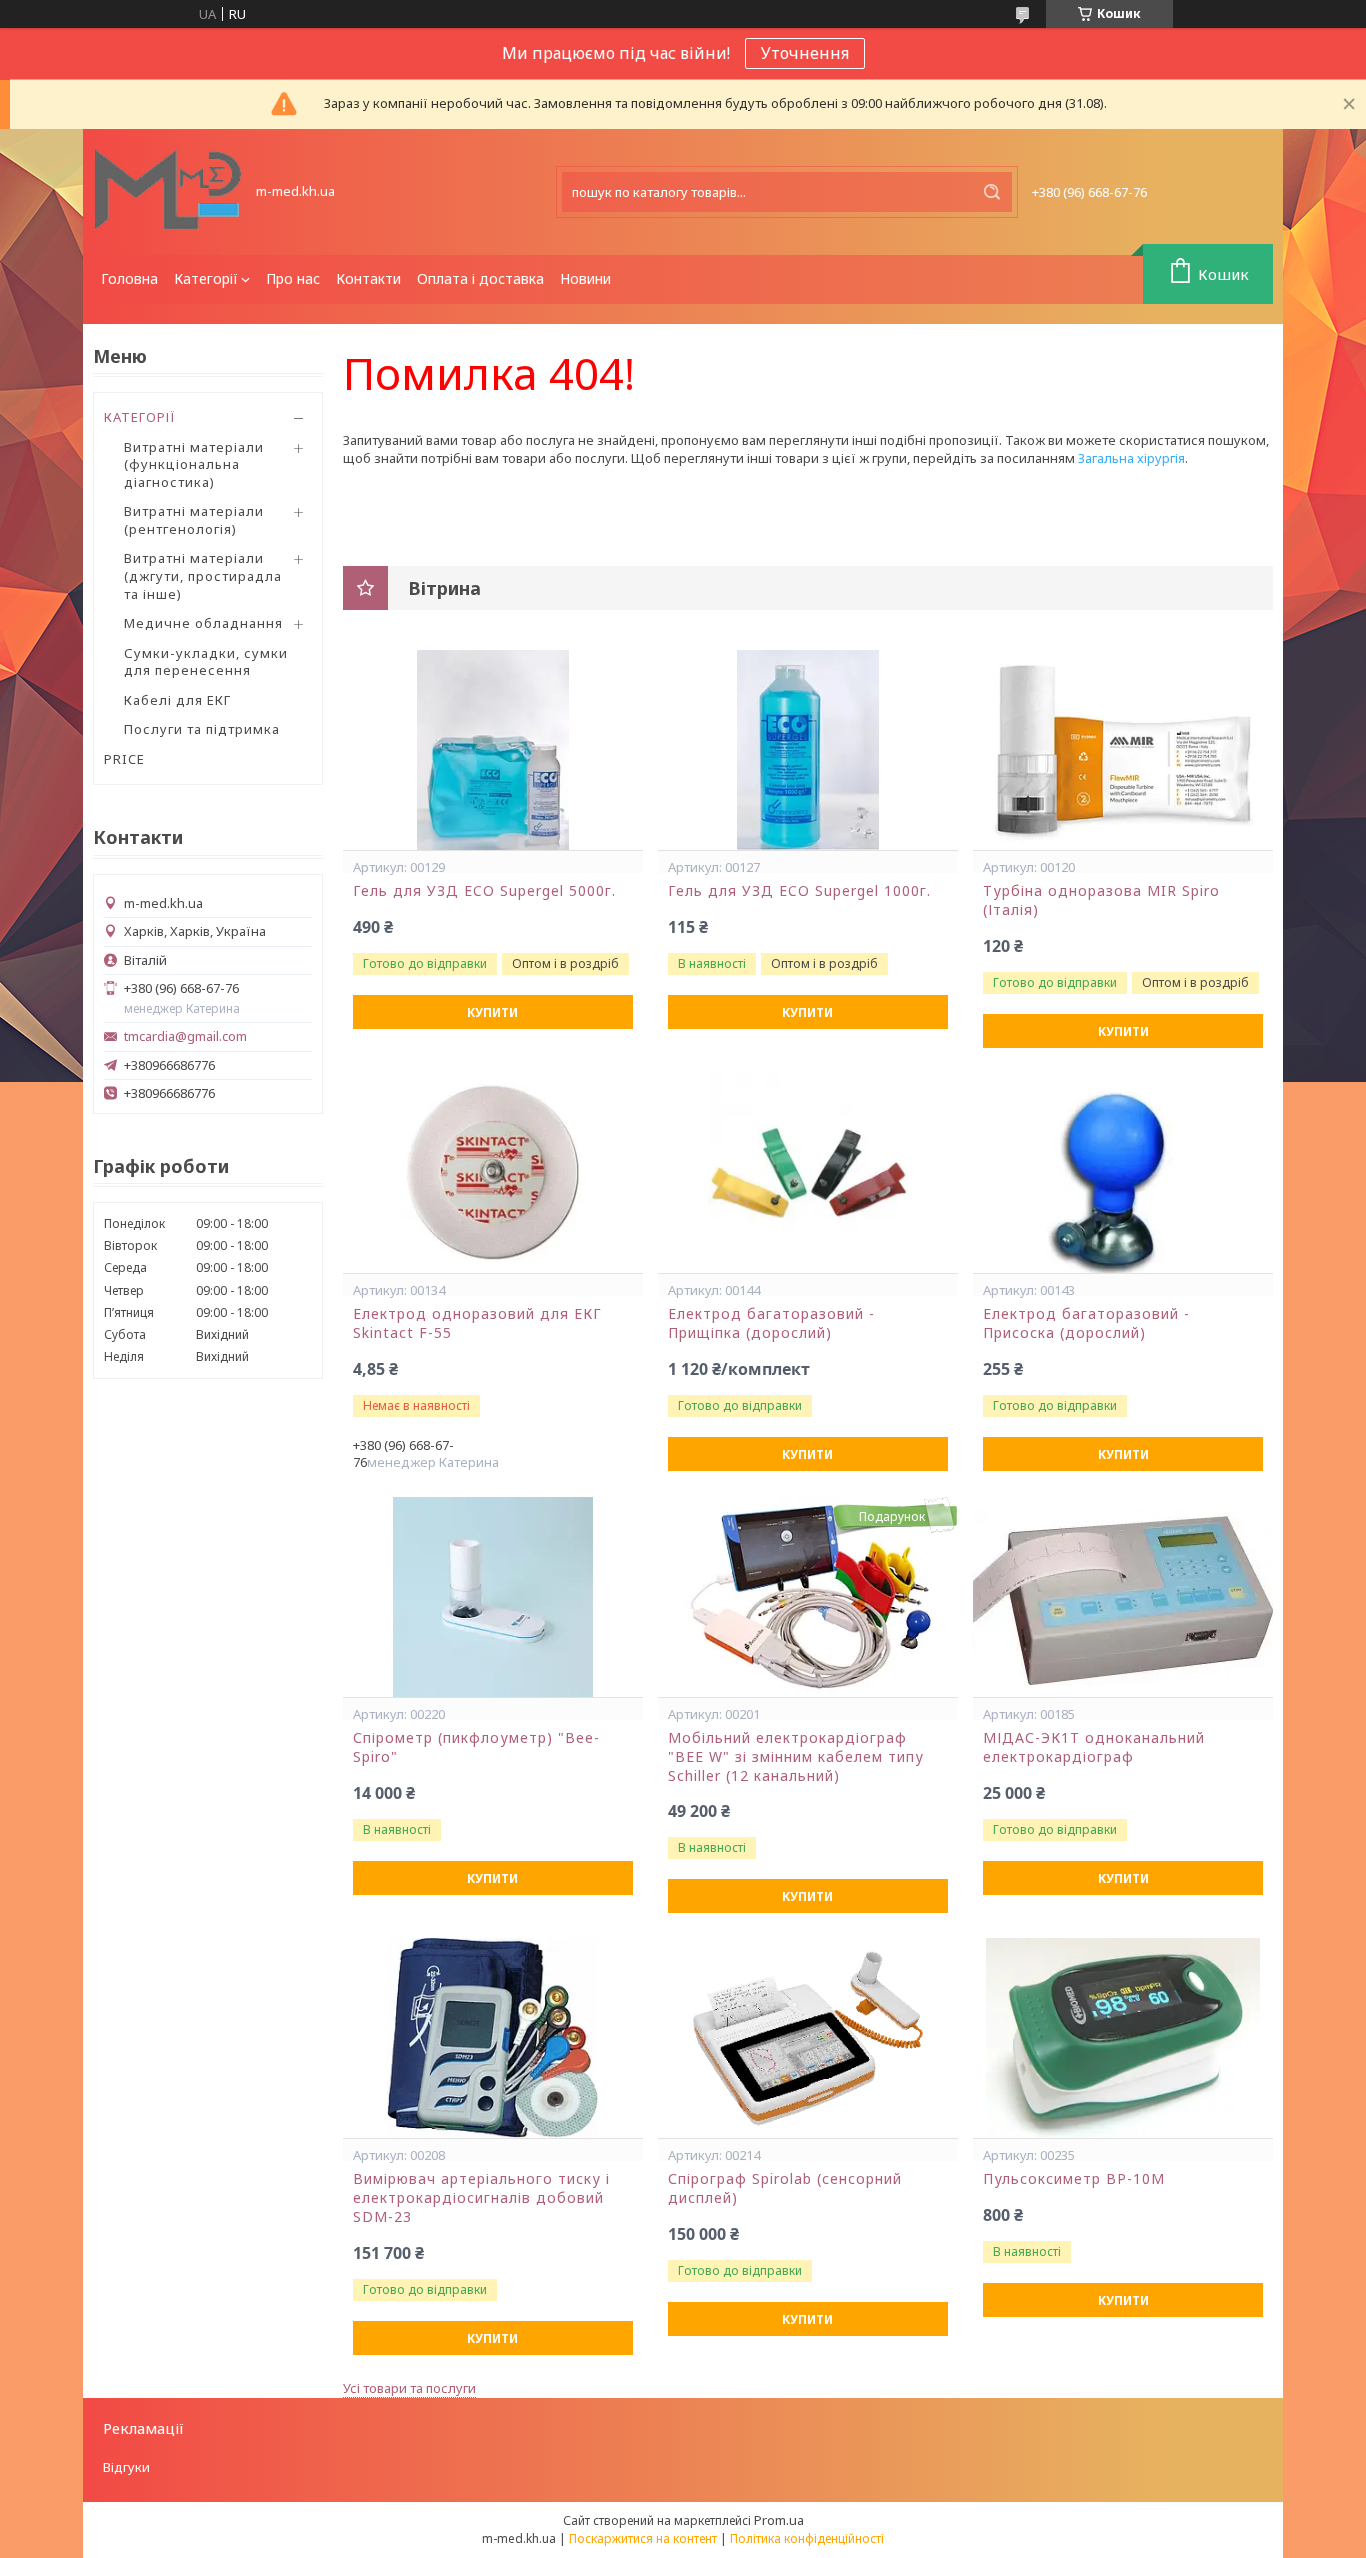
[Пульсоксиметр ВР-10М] (1123, 2038)
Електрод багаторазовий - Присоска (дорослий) (1086, 1323)
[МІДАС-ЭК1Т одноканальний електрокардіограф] (1123, 1597)
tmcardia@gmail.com (185, 1036)
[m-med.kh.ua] (168, 192)
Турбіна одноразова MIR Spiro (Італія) (1101, 900)
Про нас (293, 278)
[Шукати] (992, 192)
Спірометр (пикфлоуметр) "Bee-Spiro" (476, 1747)
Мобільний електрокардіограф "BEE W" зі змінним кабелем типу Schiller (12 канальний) (796, 1757)
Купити (492, 1012)
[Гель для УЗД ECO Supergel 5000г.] (493, 750)
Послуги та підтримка (202, 729)
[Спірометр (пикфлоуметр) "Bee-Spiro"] (493, 1597)
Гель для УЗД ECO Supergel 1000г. (799, 891)
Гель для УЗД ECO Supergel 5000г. (484, 891)
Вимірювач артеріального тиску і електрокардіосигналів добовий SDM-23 (481, 2198)
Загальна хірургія (1131, 458)
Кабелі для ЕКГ (177, 700)
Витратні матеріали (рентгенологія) (194, 520)
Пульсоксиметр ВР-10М (1074, 2179)
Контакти (368, 278)
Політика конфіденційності (807, 2538)
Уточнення (805, 53)
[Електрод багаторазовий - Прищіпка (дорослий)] (808, 1173)
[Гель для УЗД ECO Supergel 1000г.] (808, 750)
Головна (129, 278)
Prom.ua (779, 2520)
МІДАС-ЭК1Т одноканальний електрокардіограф (1094, 1747)
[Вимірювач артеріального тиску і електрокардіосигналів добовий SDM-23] (493, 2038)
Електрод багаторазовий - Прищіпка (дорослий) (771, 1323)
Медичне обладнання (203, 623)
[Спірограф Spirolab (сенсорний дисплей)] (808, 2038)
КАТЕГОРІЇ (140, 417)
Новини (585, 278)
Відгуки (126, 2467)
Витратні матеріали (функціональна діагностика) (194, 464)
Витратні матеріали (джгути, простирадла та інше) (203, 575)
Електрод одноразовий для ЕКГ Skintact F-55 (477, 1323)
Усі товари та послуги (409, 2388)
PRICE (124, 759)
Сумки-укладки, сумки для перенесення (206, 662)
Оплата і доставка (480, 278)
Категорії (206, 278)
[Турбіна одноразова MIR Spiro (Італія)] (1123, 750)
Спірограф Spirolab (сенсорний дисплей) (785, 2188)
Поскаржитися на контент (643, 2538)
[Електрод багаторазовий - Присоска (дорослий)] (1123, 1173)
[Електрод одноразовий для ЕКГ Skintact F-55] (493, 1173)
